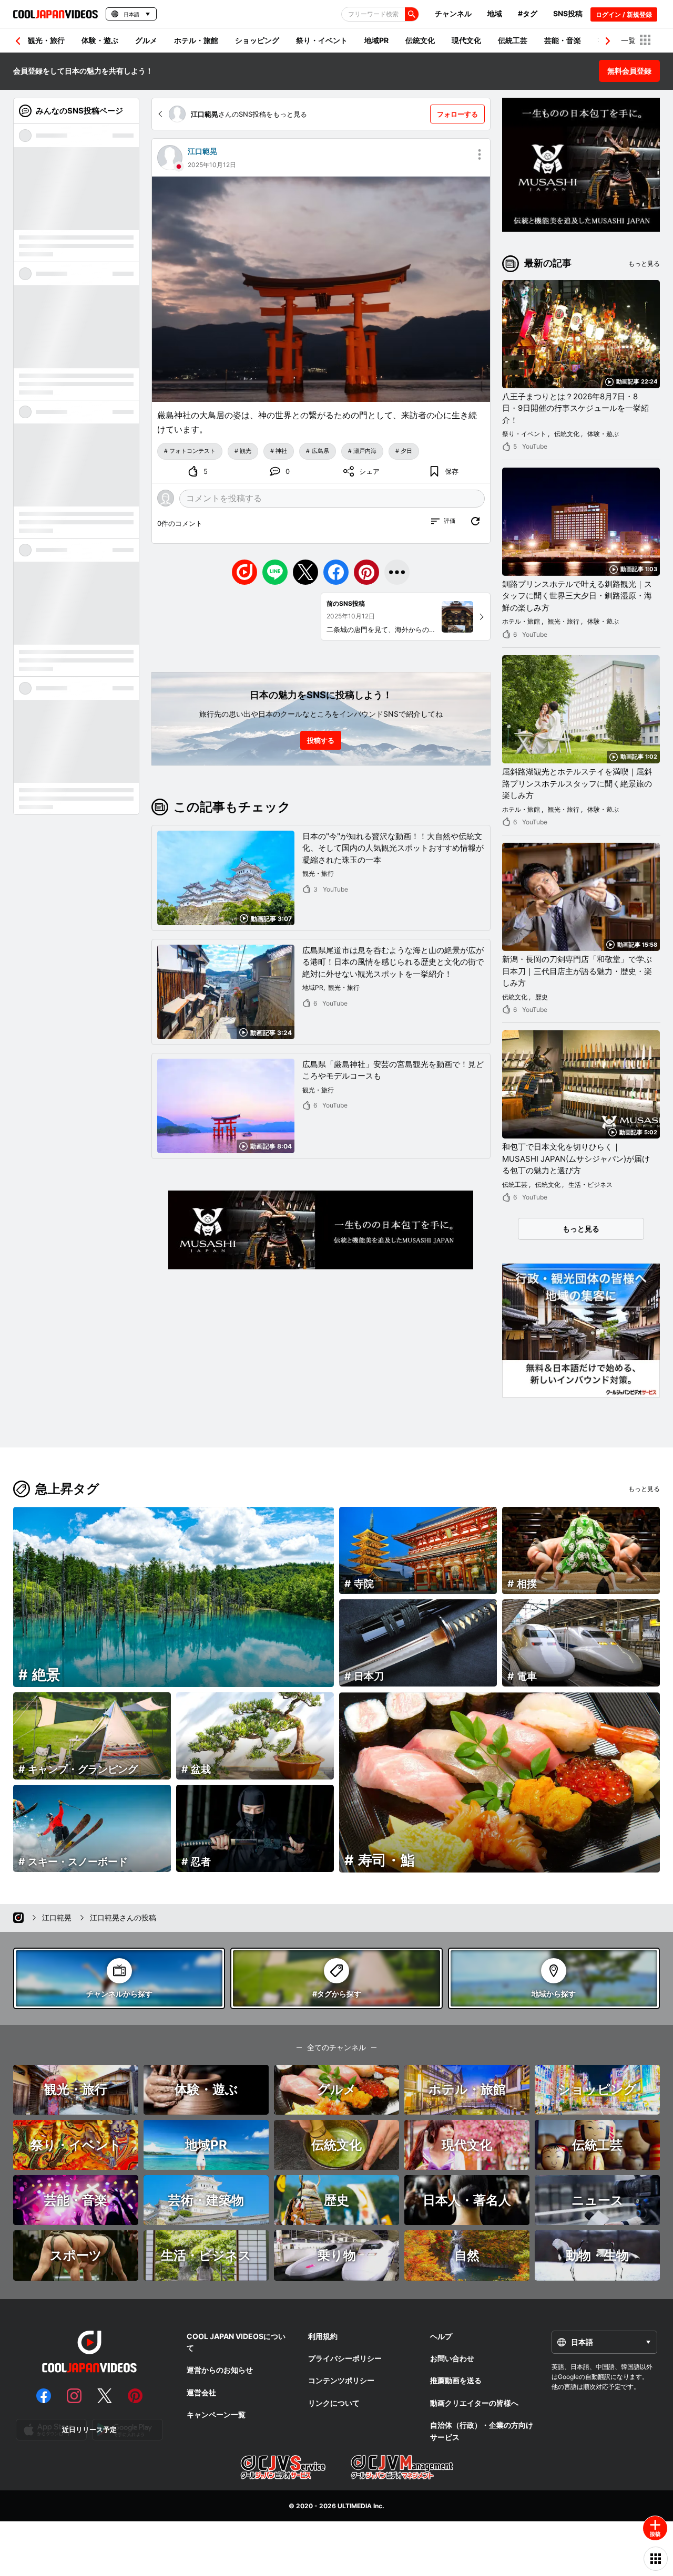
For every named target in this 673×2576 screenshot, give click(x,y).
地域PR (376, 40)
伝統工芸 (513, 40)
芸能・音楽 (563, 40)
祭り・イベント (322, 40)
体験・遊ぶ (100, 40)
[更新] (475, 521)
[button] (608, 41)
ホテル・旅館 (196, 40)
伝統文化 (420, 40)
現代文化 (466, 40)
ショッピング (257, 40)
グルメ (146, 40)
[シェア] (397, 572)
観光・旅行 (46, 40)
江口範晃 (202, 151)
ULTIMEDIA (355, 2506)
